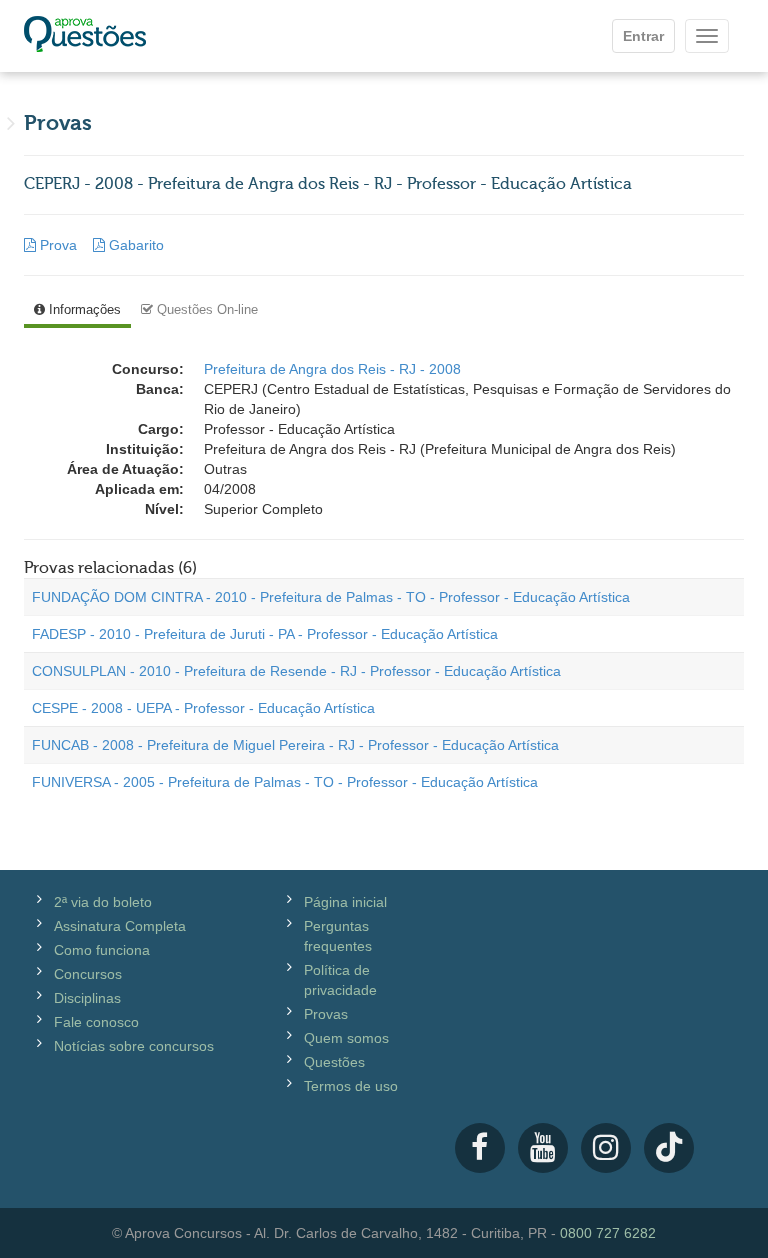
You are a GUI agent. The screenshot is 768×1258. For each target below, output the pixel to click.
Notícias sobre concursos (134, 1046)
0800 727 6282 (608, 1233)
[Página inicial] (85, 36)
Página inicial (345, 902)
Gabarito (134, 245)
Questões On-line (205, 309)
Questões (334, 1062)
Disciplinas (87, 998)
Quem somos (346, 1038)
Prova (58, 245)
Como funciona (102, 950)
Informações (83, 309)
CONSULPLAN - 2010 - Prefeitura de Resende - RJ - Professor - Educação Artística (296, 671)
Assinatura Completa (120, 926)
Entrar (643, 36)
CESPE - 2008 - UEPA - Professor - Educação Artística (203, 708)
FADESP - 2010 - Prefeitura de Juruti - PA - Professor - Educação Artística (265, 634)
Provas (326, 1014)
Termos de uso (351, 1086)
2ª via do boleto (103, 902)
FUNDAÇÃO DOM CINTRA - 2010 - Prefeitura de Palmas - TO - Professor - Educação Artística (331, 597)
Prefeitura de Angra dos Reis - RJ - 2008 (332, 369)
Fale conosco (96, 1022)
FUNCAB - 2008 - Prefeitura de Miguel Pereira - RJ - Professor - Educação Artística (295, 745)
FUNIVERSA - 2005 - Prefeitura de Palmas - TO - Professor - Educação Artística (285, 782)
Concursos (88, 974)
